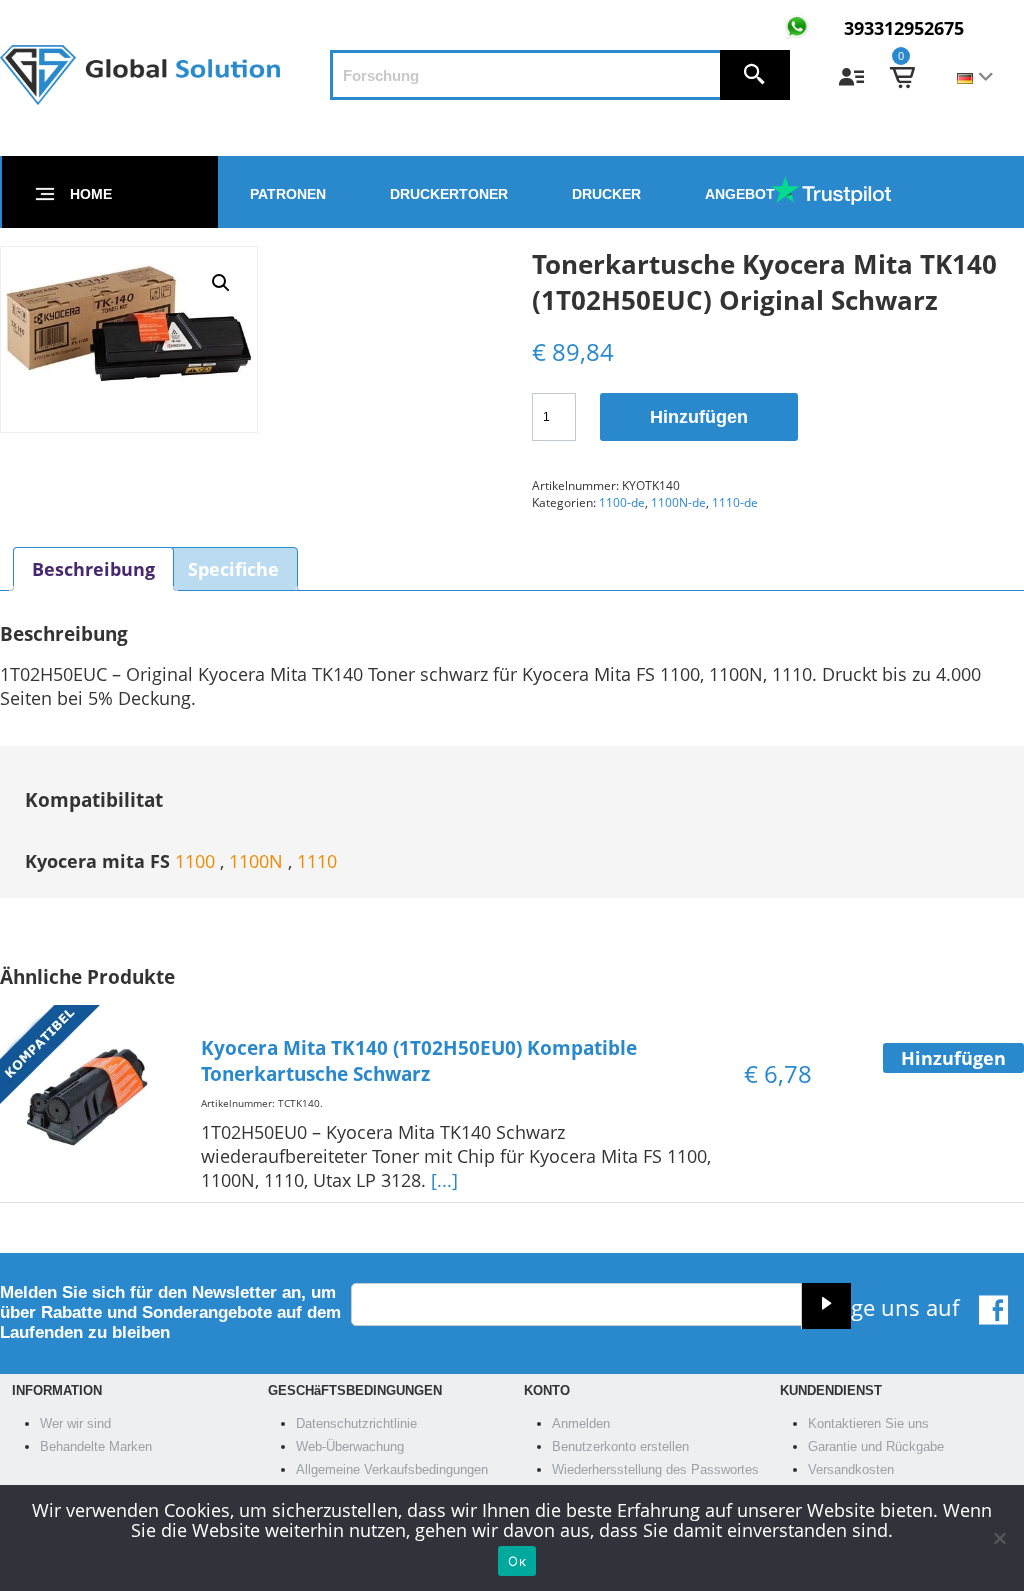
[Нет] (999, 1538)
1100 (197, 861)
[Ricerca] (755, 75)
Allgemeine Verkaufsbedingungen (392, 1469)
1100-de (622, 502)
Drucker (606, 194)
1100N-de (678, 502)
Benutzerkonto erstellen (620, 1446)
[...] (444, 1180)
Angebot (740, 194)
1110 (317, 861)
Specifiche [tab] (233, 569)
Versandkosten (851, 1469)
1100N (258, 861)
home (91, 194)
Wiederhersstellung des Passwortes (655, 1469)
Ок (517, 1561)
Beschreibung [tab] (93, 569)
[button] (221, 283)
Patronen (288, 194)
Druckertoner (449, 194)
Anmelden (581, 1423)
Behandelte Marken (96, 1446)
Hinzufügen (699, 417)
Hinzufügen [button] (953, 1058)
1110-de (735, 502)
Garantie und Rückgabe (876, 1446)
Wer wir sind (75, 1423)
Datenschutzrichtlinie (356, 1423)
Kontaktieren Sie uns (868, 1423)
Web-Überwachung (350, 1446)
